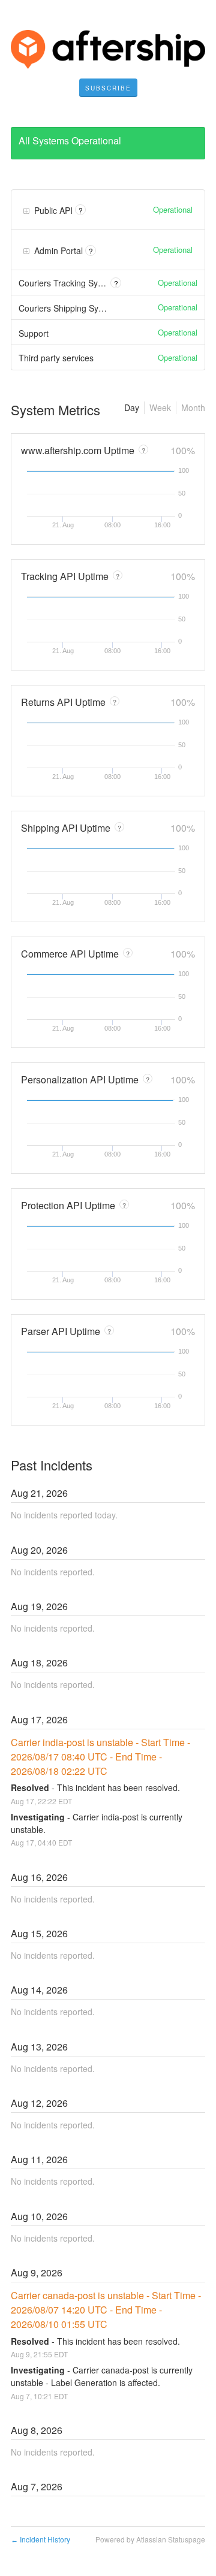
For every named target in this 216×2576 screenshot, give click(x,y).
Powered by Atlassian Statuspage (150, 2539)
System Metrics (55, 410)
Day (132, 407)
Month (193, 407)
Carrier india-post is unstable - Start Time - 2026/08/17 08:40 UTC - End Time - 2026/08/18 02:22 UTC (102, 1757)
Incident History (40, 2539)
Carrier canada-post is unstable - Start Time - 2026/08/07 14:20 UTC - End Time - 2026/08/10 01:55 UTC (107, 2310)
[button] (108, 88)
